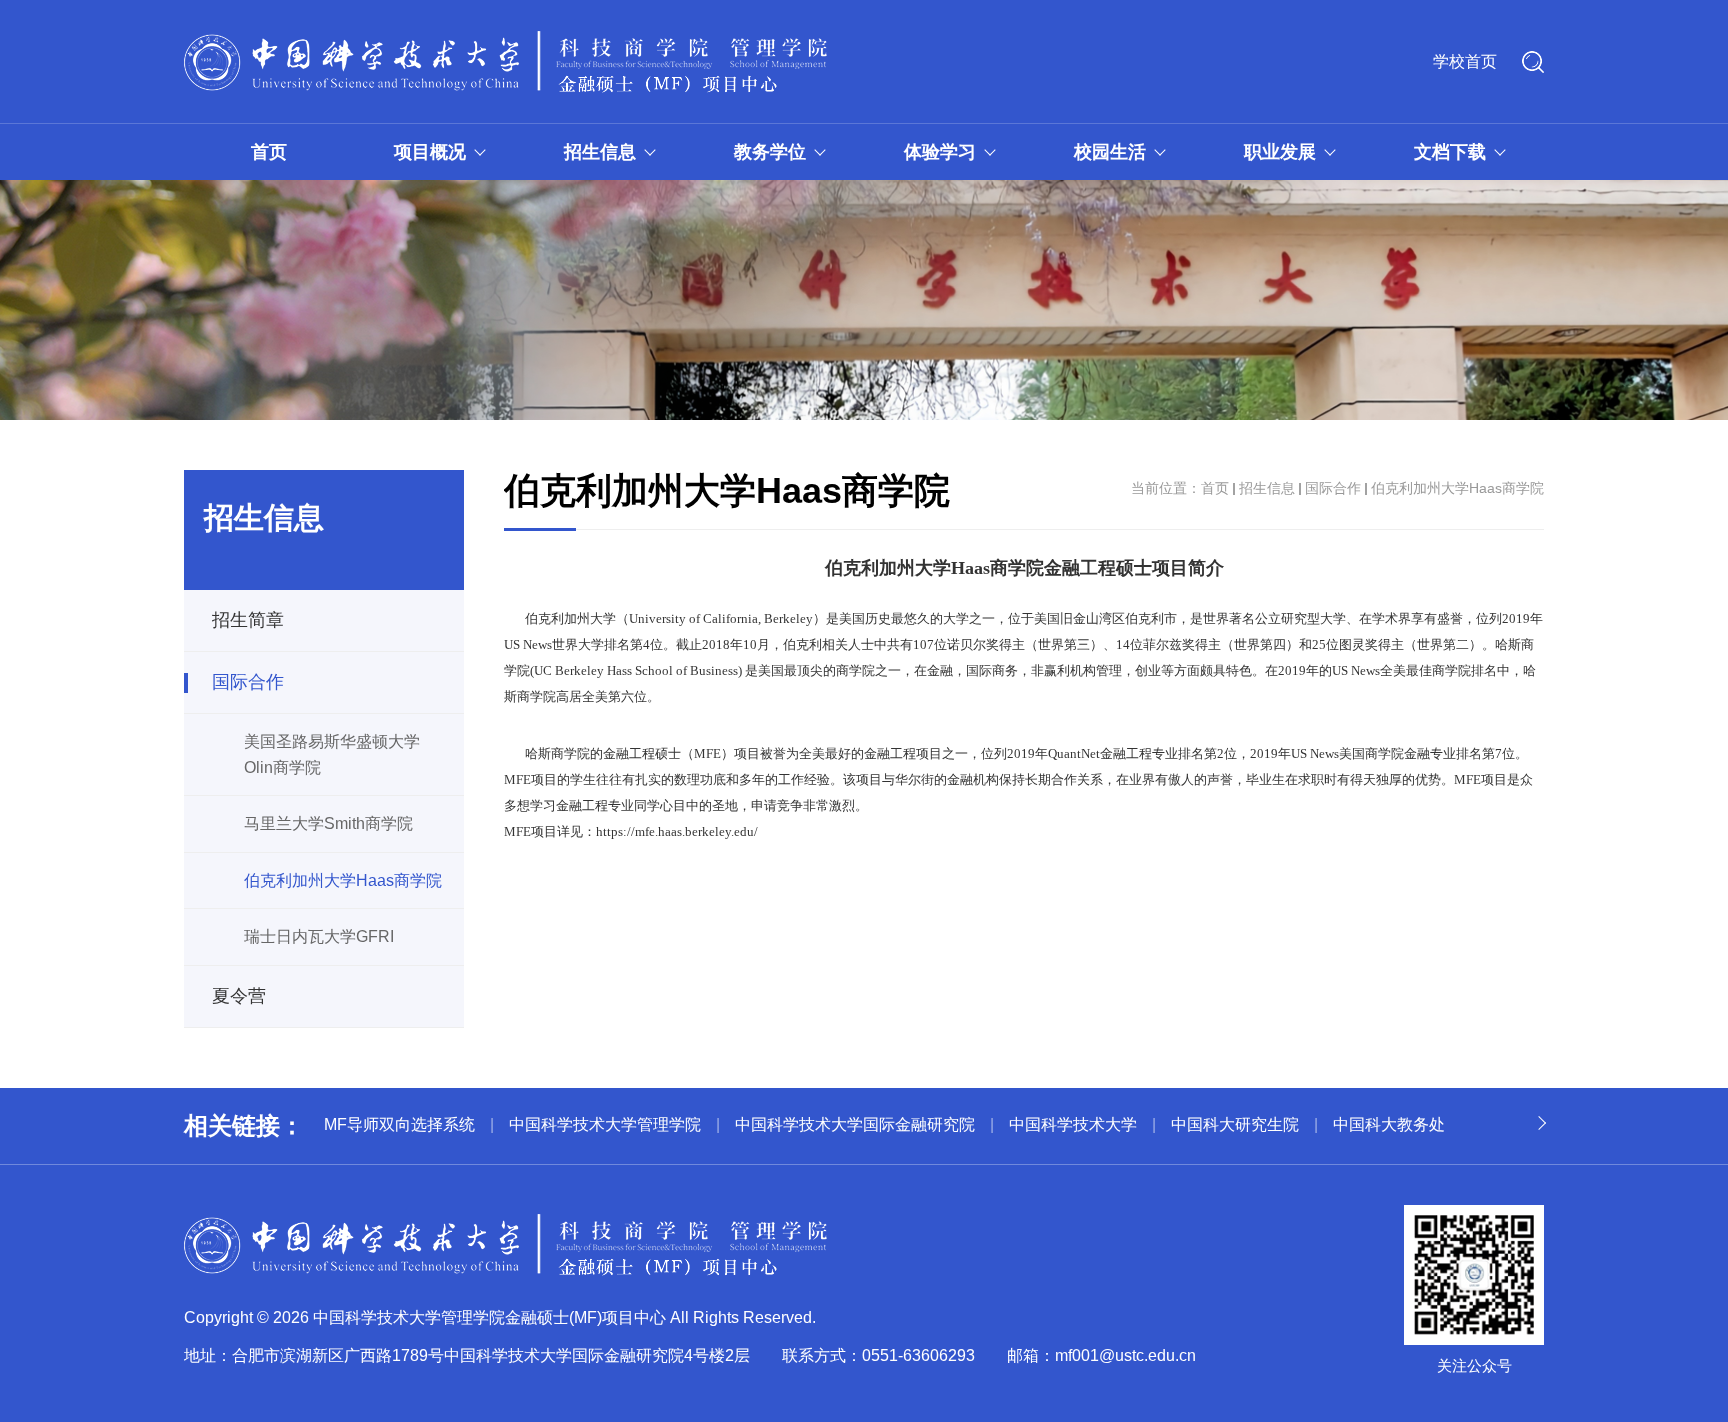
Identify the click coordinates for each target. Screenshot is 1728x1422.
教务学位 (770, 152)
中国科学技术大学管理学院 (605, 1124)
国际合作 (248, 682)
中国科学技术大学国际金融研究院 (855, 1124)
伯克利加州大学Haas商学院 (343, 880)
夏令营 (239, 996)
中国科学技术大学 (1073, 1124)
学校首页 (1465, 61)
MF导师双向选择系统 (399, 1124)
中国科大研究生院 (1235, 1124)
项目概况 (430, 152)
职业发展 (1280, 152)
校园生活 (1110, 152)
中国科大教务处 (1389, 1124)
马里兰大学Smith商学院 (328, 823)
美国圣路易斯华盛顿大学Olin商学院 (332, 754)
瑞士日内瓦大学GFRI (319, 936)
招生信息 (600, 152)
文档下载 (1450, 152)
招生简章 (248, 620)
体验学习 (940, 152)
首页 (269, 152)
